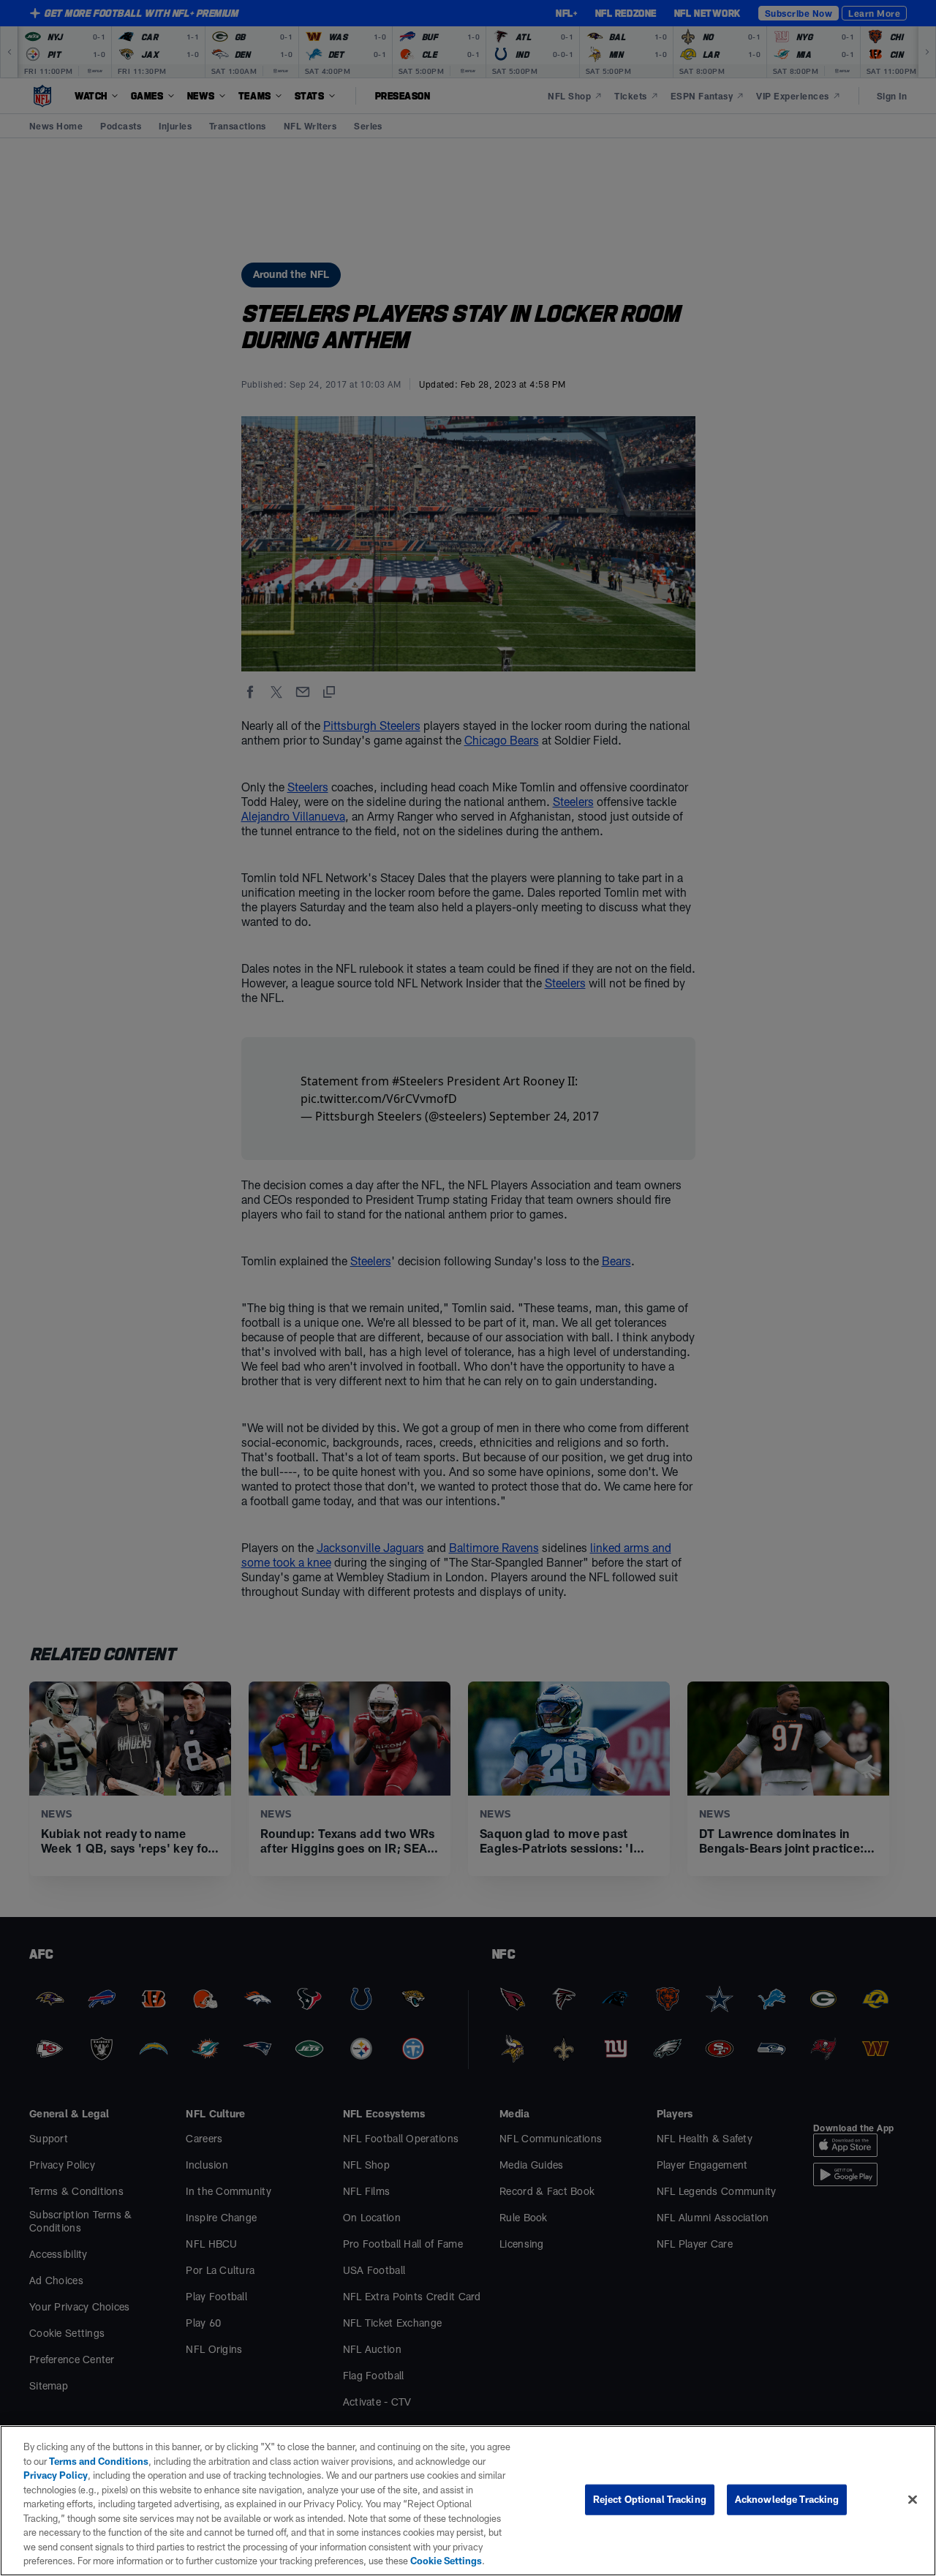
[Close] (913, 2500)
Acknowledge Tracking (787, 2499)
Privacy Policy (56, 2475)
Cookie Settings (446, 2561)
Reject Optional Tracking (650, 2499)
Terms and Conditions (99, 2461)
